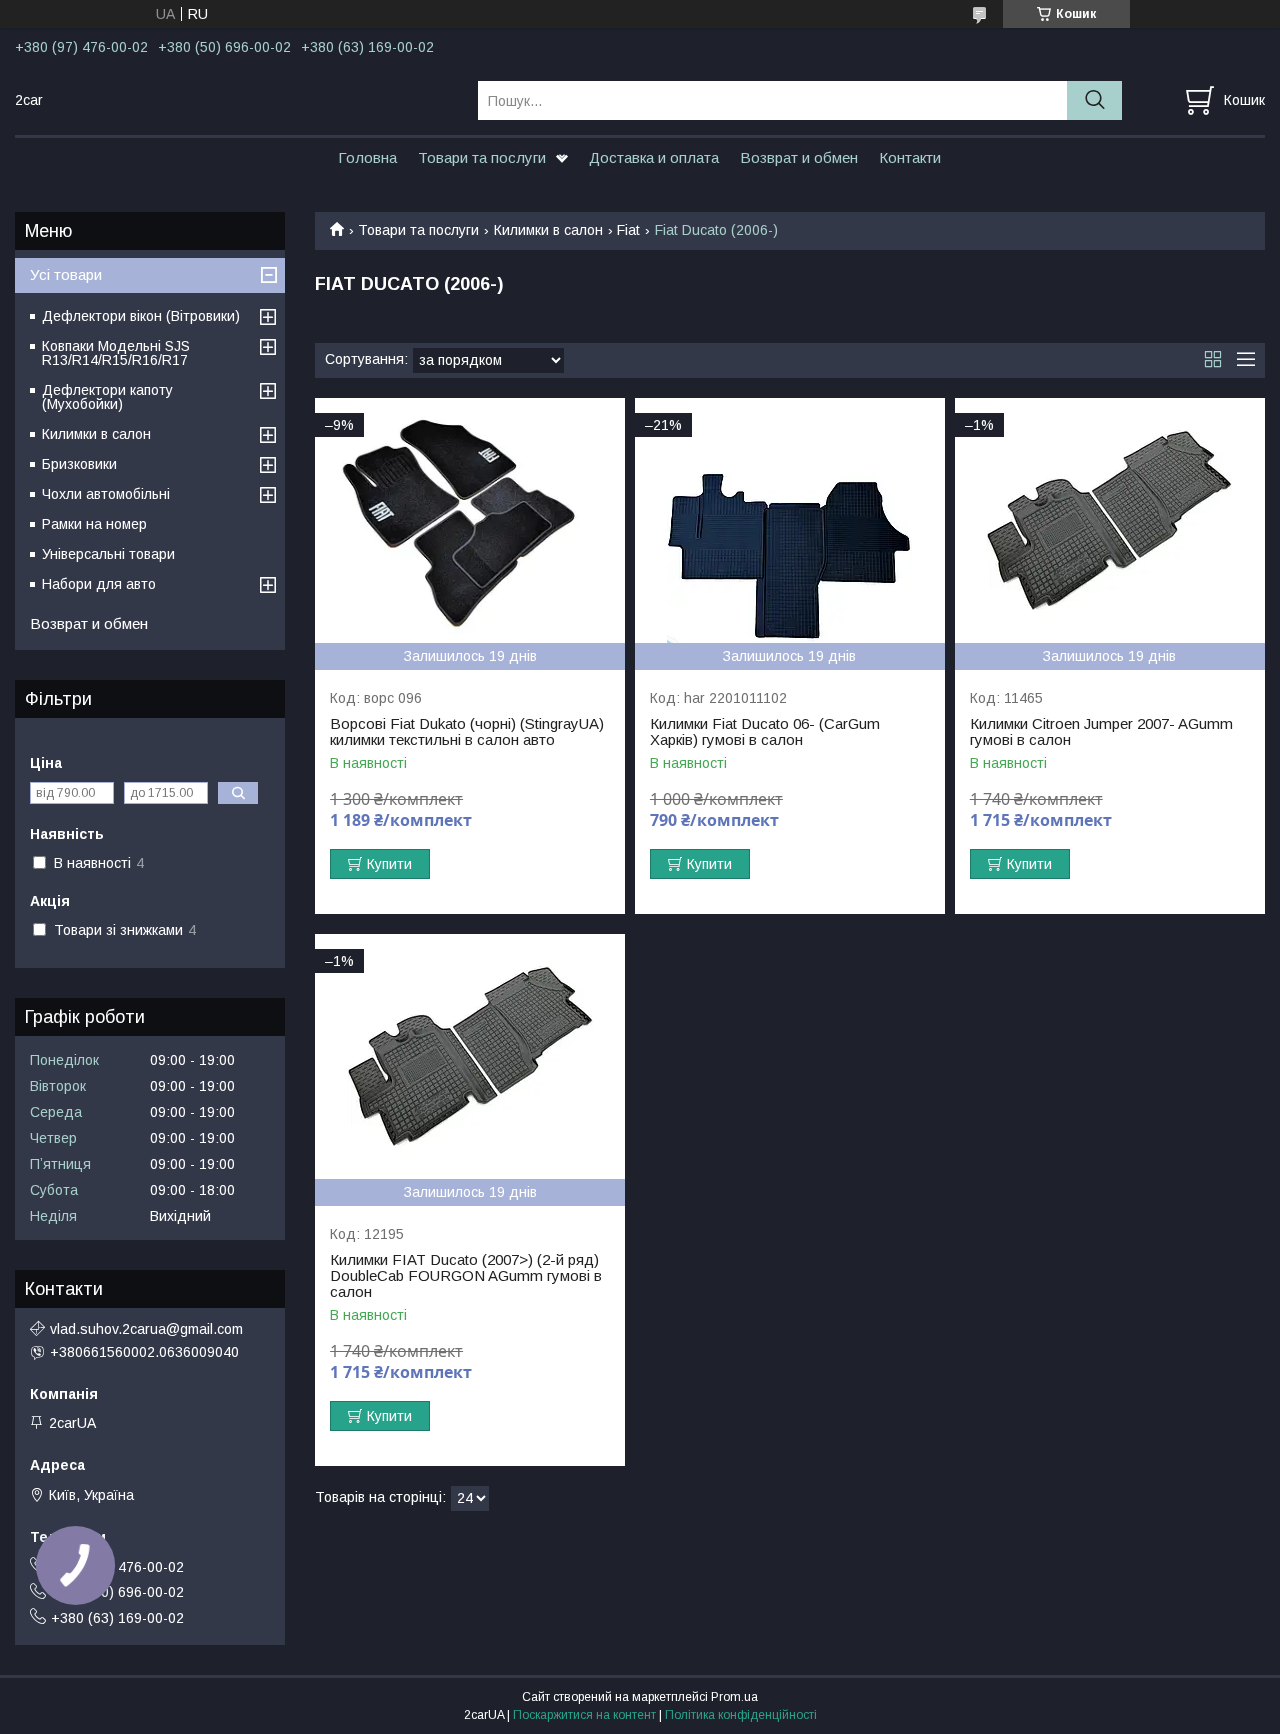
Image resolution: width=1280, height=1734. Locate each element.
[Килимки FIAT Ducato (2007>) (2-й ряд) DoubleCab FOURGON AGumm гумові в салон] (470, 1056)
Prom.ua (734, 1697)
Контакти (910, 157)
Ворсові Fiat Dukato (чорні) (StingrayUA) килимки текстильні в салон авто (467, 732)
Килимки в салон (548, 230)
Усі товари (66, 274)
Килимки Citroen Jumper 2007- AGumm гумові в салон (1101, 732)
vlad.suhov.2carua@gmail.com (146, 1329)
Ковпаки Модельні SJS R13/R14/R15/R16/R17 (116, 353)
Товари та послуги (482, 157)
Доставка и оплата (654, 157)
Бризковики (79, 464)
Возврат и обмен (799, 157)
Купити (389, 864)
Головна (367, 157)
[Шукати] (1094, 100)
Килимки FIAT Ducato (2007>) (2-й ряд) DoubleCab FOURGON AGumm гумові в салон (466, 1276)
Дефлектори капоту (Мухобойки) (107, 397)
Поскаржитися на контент (584, 1715)
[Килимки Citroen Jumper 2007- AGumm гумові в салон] (1110, 520)
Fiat (628, 230)
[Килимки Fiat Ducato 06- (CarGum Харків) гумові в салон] (790, 520)
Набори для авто (99, 584)
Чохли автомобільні (106, 494)
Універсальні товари (108, 554)
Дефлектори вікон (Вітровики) (141, 316)
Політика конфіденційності (741, 1715)
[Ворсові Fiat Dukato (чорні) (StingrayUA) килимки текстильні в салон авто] (470, 520)
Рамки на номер (94, 524)
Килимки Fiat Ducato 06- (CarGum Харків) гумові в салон (765, 732)
